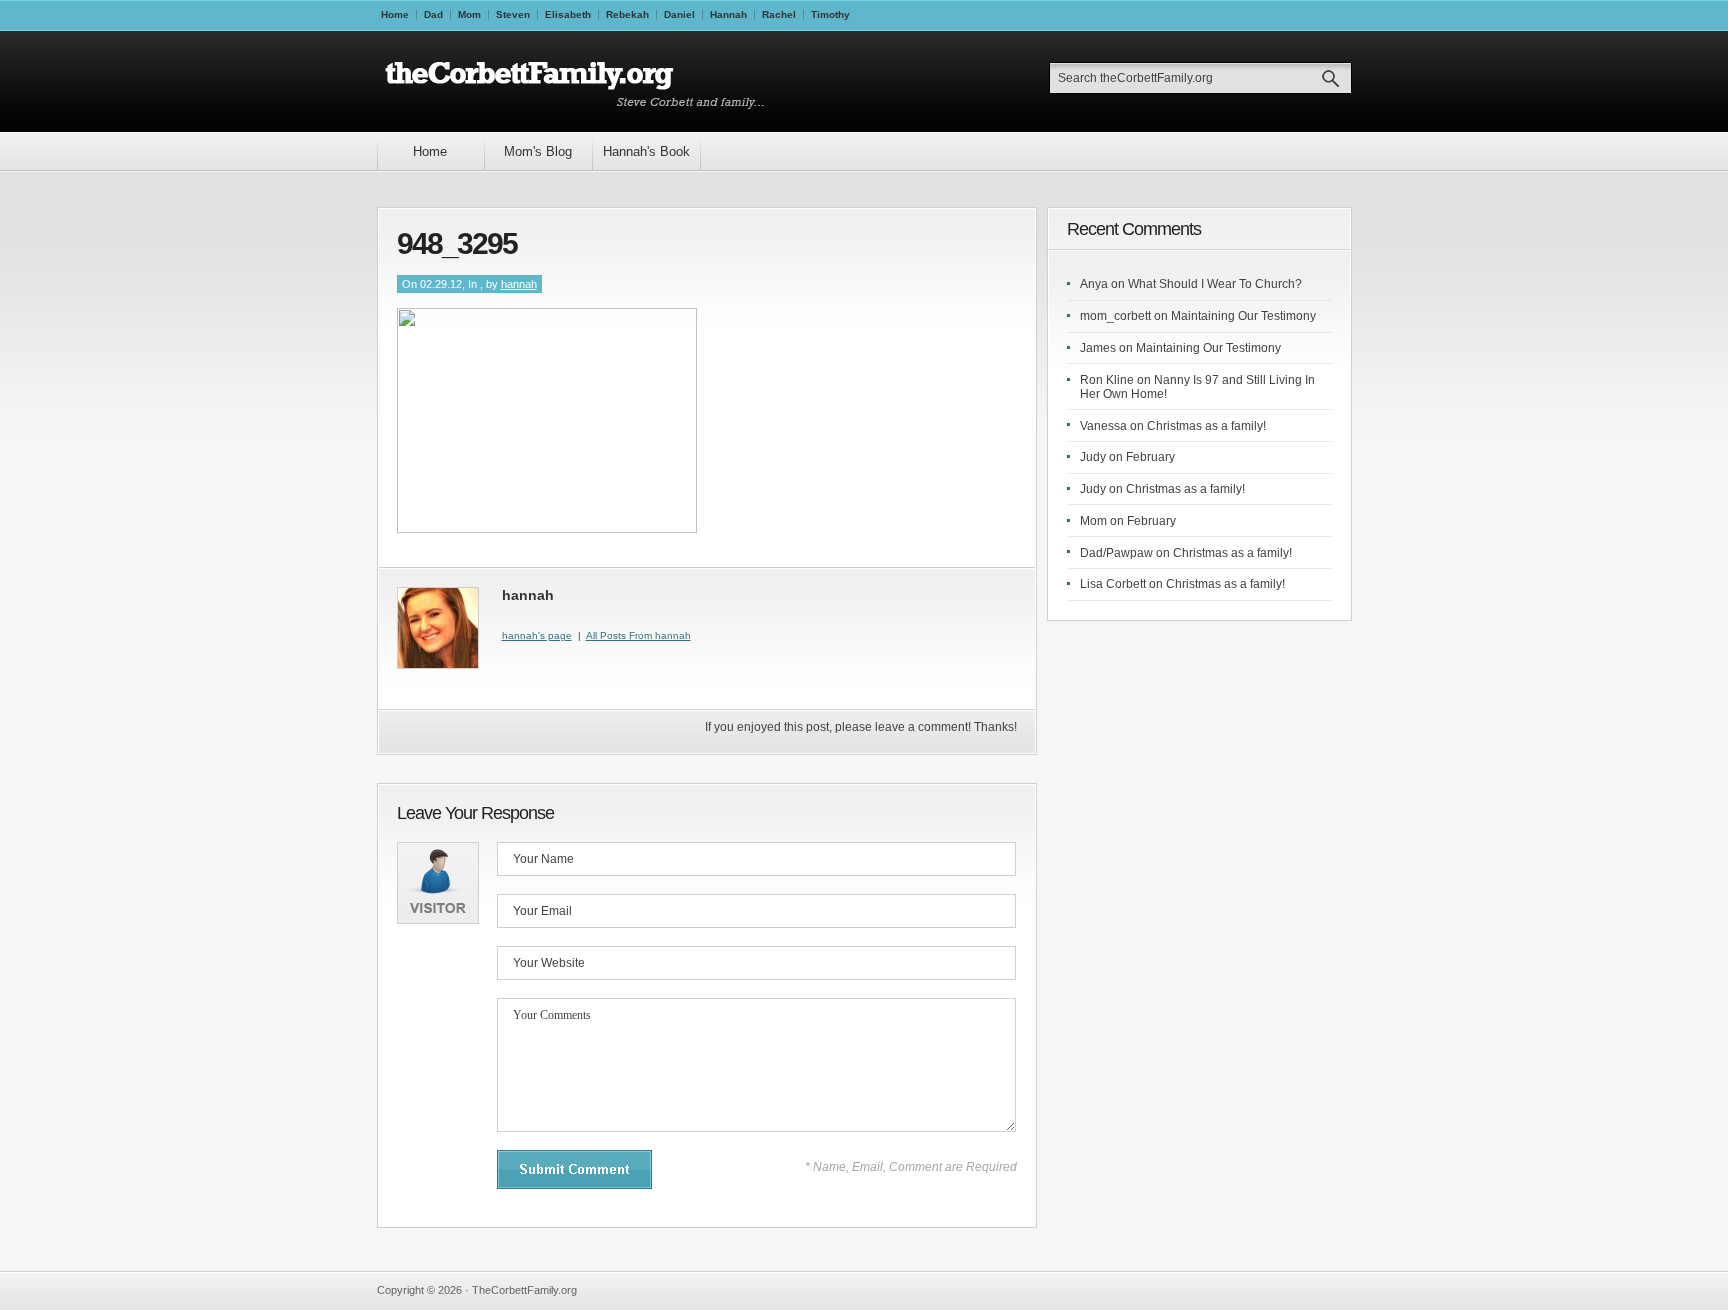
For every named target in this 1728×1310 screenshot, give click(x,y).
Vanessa (1103, 426)
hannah (519, 284)
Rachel (779, 14)
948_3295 (457, 243)
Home (395, 14)
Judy (1093, 457)
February (1150, 457)
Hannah (728, 14)
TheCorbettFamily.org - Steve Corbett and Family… (581, 81)
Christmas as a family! (1206, 426)
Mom (469, 14)
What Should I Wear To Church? (1215, 284)
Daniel (679, 14)
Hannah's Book (646, 151)
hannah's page (537, 635)
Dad (433, 14)
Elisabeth (568, 14)
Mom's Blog (538, 151)
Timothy (830, 14)
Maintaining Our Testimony (1243, 316)
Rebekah (627, 14)
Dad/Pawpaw (1116, 553)
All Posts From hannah (638, 635)
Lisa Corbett (1113, 584)
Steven (513, 14)
